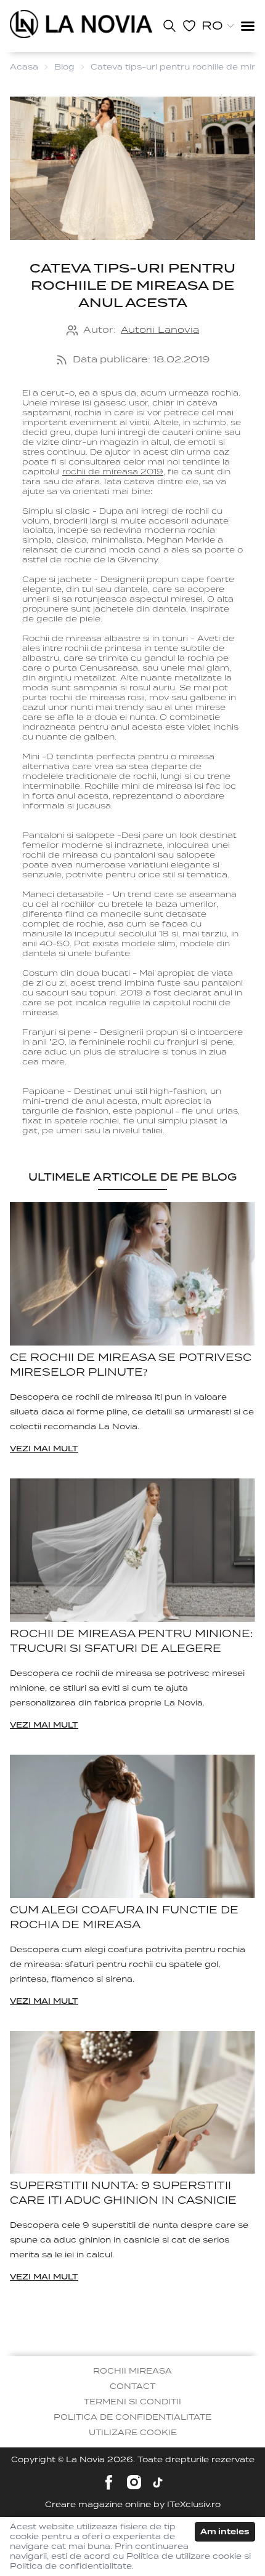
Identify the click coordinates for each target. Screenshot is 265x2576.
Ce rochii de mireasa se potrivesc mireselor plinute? (131, 1365)
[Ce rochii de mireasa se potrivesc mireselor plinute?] (132, 1274)
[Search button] (169, 26)
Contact (132, 2386)
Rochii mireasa (132, 2371)
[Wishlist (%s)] (189, 26)
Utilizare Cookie (133, 2432)
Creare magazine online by (133, 2504)
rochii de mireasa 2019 (113, 472)
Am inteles (225, 2531)
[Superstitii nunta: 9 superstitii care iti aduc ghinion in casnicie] (132, 2103)
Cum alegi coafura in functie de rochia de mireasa (124, 1917)
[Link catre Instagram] (134, 2482)
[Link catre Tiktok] (158, 2482)
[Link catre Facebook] (109, 2482)
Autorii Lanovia (160, 330)
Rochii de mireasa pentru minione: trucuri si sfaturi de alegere (131, 1641)
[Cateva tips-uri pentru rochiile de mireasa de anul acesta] (81, 24)
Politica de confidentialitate (132, 2417)
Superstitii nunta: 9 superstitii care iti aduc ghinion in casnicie (123, 2193)
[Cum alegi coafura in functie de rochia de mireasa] (132, 1826)
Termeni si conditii (132, 2402)
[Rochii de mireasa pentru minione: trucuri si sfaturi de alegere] (132, 1550)
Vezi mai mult (44, 1449)
